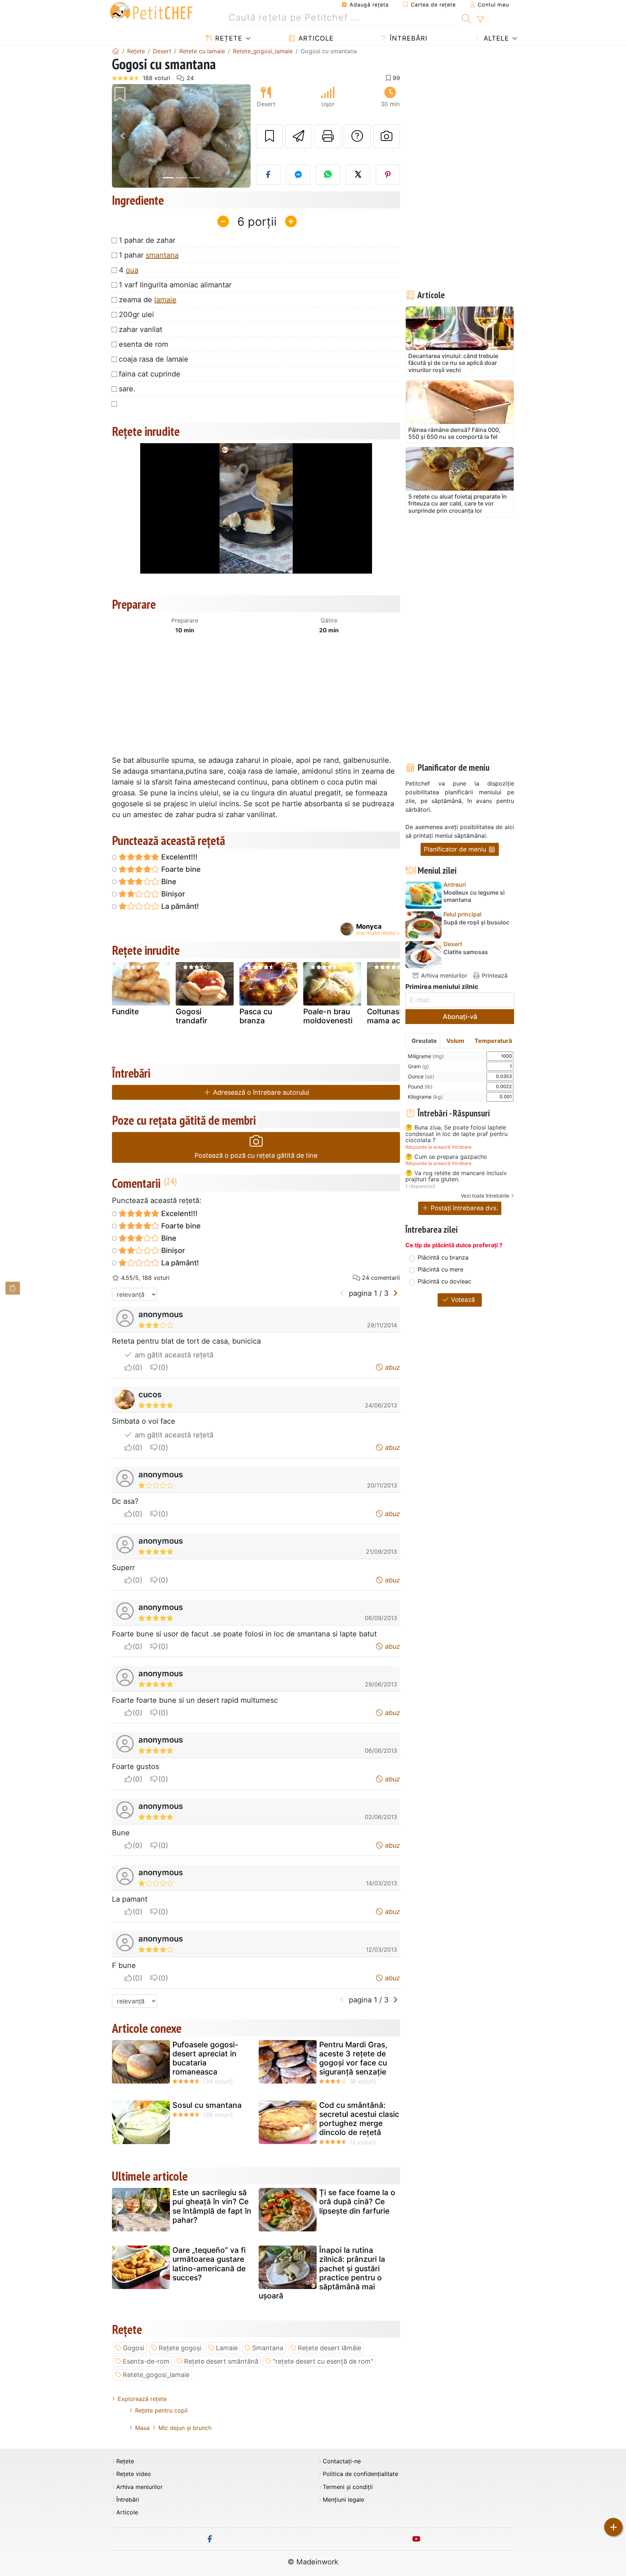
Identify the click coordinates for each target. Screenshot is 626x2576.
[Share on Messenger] (298, 175)
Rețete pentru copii (161, 2410)
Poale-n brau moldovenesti (328, 1016)
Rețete (228, 38)
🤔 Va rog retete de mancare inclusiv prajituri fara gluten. (456, 1176)
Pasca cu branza (256, 1016)
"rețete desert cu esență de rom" (323, 2361)
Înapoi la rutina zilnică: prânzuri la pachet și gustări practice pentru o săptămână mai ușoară (322, 2273)
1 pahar (149, 255)
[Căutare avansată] (480, 20)
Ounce (421, 1076)
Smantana (268, 2348)
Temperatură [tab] (493, 1041)
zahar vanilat (141, 329)
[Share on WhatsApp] (328, 175)
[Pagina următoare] (395, 1293)
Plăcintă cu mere (441, 1269)
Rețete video (134, 2474)
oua (132, 270)
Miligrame (426, 1056)
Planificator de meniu (456, 849)
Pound (420, 1087)
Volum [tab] (455, 1041)
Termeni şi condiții (348, 2487)
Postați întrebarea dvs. (464, 1208)
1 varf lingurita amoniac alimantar (175, 285)
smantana (162, 255)
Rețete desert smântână (221, 2361)
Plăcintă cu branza (443, 1257)
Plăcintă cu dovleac (445, 1281)
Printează (494, 975)
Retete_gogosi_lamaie (156, 2375)
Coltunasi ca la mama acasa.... (394, 1016)
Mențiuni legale (343, 2500)
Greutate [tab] (424, 1041)
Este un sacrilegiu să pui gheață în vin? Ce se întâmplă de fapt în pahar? (212, 2206)
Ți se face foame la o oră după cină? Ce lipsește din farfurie (357, 2202)
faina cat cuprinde (150, 374)
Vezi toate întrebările (485, 1196)
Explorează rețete (142, 2399)
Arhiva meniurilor (443, 975)
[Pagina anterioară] (342, 1293)
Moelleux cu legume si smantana (474, 896)
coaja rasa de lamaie (154, 359)
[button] (122, 136)
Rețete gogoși (180, 2348)
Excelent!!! (178, 857)
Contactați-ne (342, 2461)
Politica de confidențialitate (360, 2474)
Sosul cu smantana (207, 2105)
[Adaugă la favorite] (270, 136)
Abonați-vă (460, 1017)
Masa (142, 2428)
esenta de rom (143, 344)
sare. (127, 389)
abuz (392, 1367)
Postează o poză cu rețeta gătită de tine (256, 1155)
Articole (315, 38)
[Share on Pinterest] (388, 175)
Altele (495, 38)
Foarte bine (180, 869)
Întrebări (408, 38)
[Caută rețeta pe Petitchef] (466, 18)
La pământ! (179, 906)
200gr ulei (136, 315)
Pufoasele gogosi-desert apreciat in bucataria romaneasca (205, 2058)
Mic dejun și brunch (185, 2428)
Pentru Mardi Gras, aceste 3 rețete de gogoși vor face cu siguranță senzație (353, 2058)
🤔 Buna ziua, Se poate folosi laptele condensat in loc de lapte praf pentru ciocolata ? (456, 1134)
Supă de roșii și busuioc (476, 922)
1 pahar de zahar (147, 240)
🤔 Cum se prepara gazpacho (446, 1157)
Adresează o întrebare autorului (260, 1092)
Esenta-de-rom (146, 2361)
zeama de (148, 300)
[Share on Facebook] (268, 175)
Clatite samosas (466, 952)
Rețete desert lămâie (329, 2348)
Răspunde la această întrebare (438, 1147)
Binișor (172, 894)
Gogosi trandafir (191, 1016)
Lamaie (227, 2348)
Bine (168, 882)
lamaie (165, 300)
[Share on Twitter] (358, 175)
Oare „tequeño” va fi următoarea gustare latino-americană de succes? (209, 2264)
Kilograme (425, 1097)
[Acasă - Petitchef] (116, 51)
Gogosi (133, 2348)
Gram (418, 1066)
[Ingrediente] (13, 1288)
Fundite (125, 1012)
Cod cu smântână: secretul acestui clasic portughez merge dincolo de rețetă (359, 2119)
